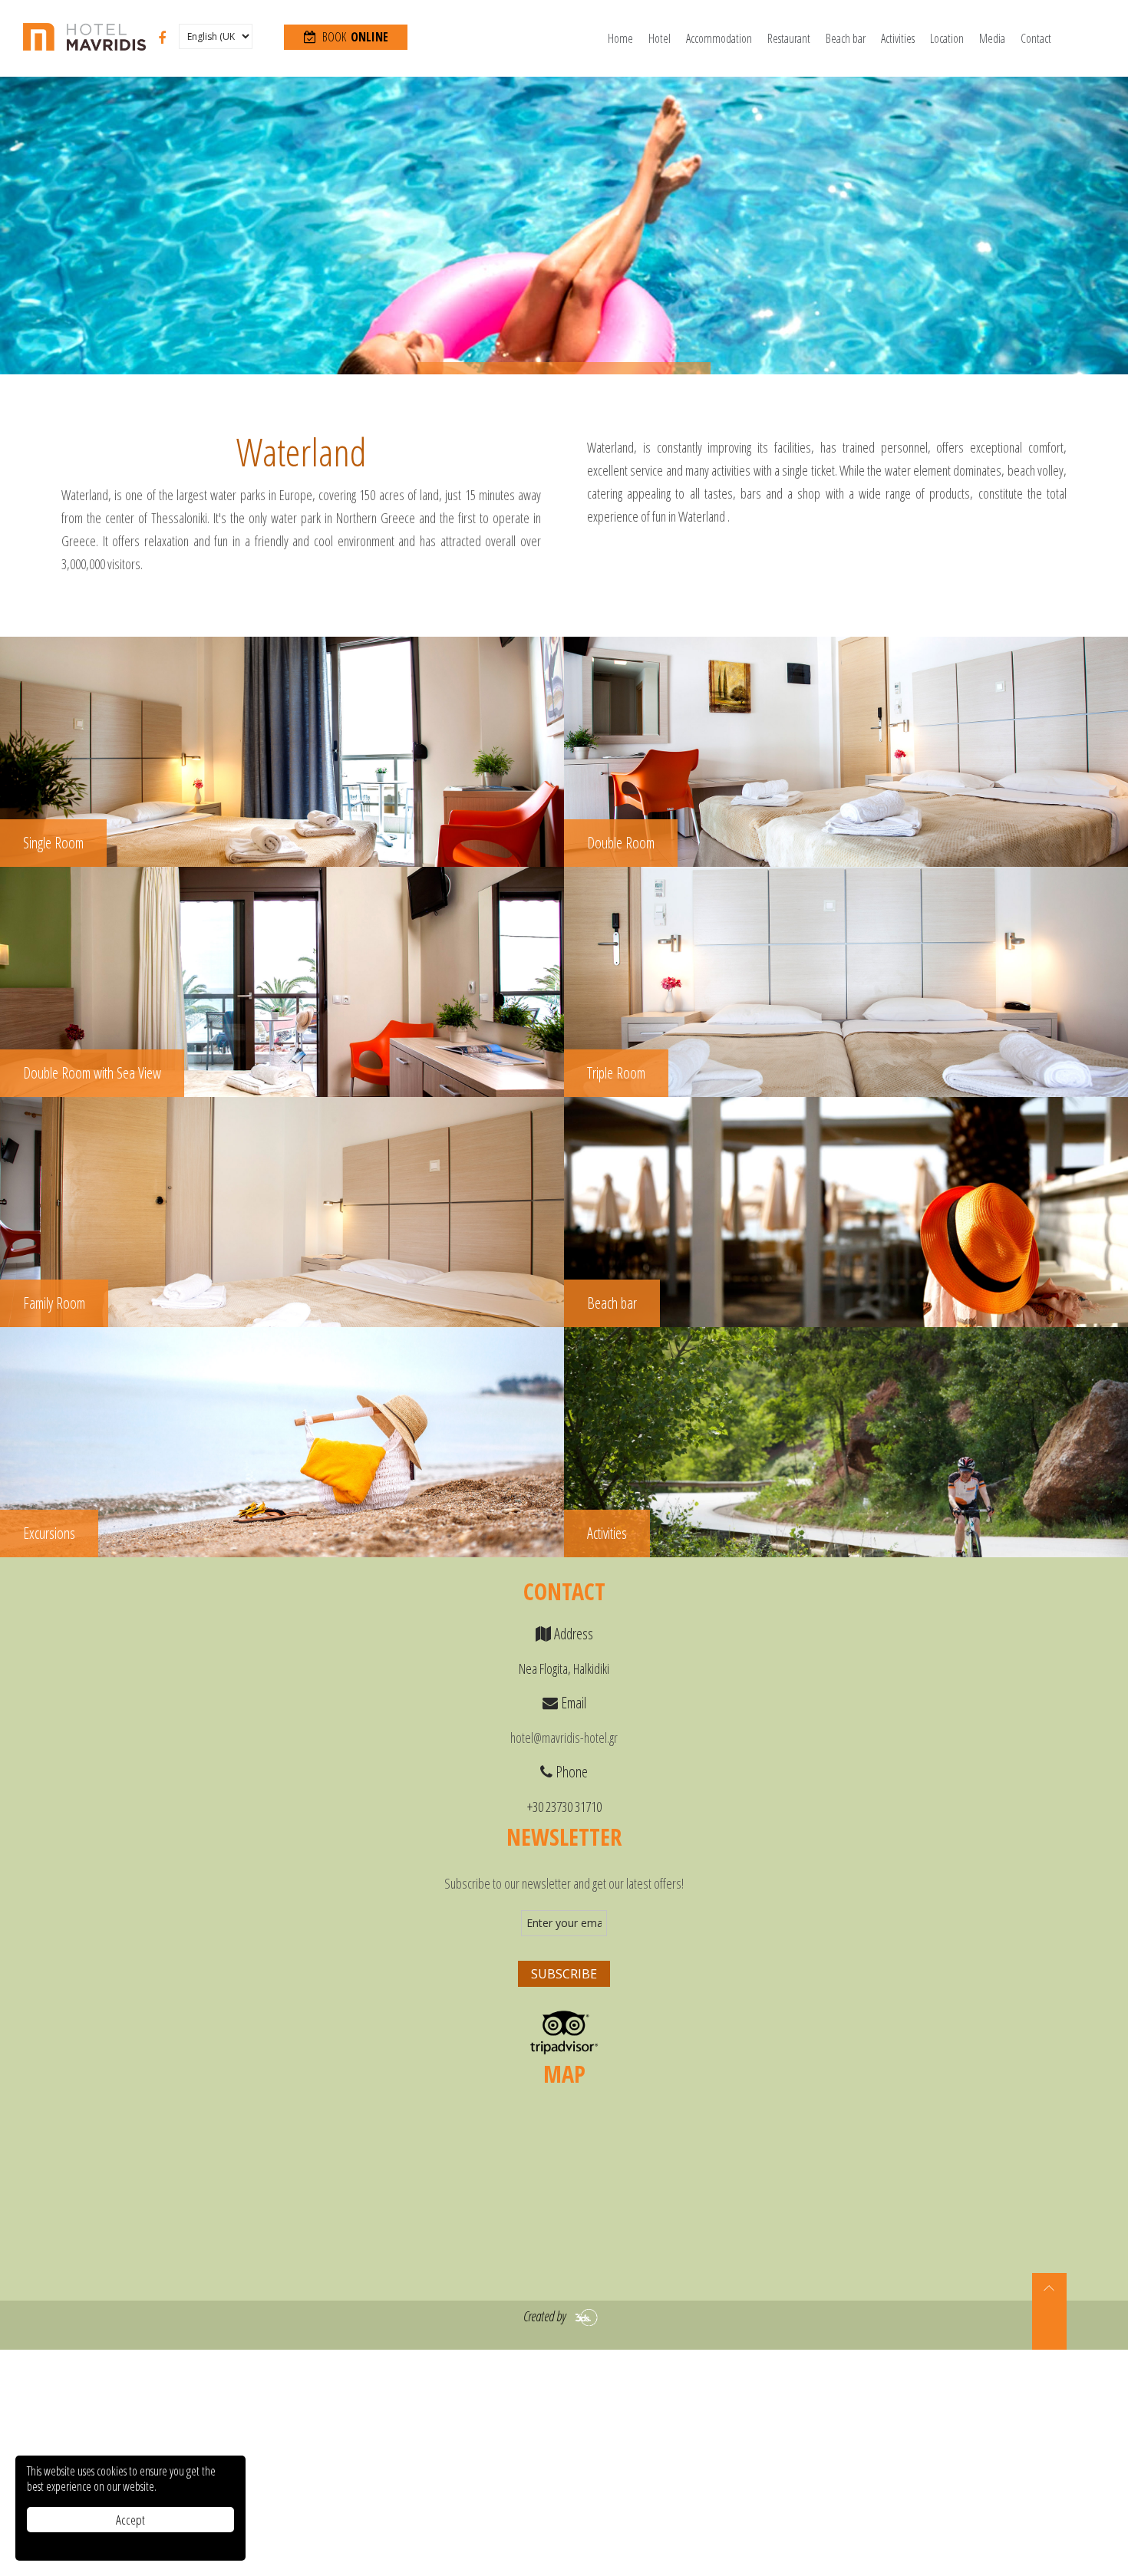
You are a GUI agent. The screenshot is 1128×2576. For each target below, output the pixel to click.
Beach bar (846, 38)
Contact (1036, 38)
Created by (546, 2316)
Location (947, 38)
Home (620, 38)
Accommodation (719, 38)
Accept (130, 2520)
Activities (898, 38)
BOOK (354, 37)
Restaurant (789, 38)
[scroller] (1049, 2311)
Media (992, 38)
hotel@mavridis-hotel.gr (564, 1738)
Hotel (660, 38)
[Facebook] (170, 38)
